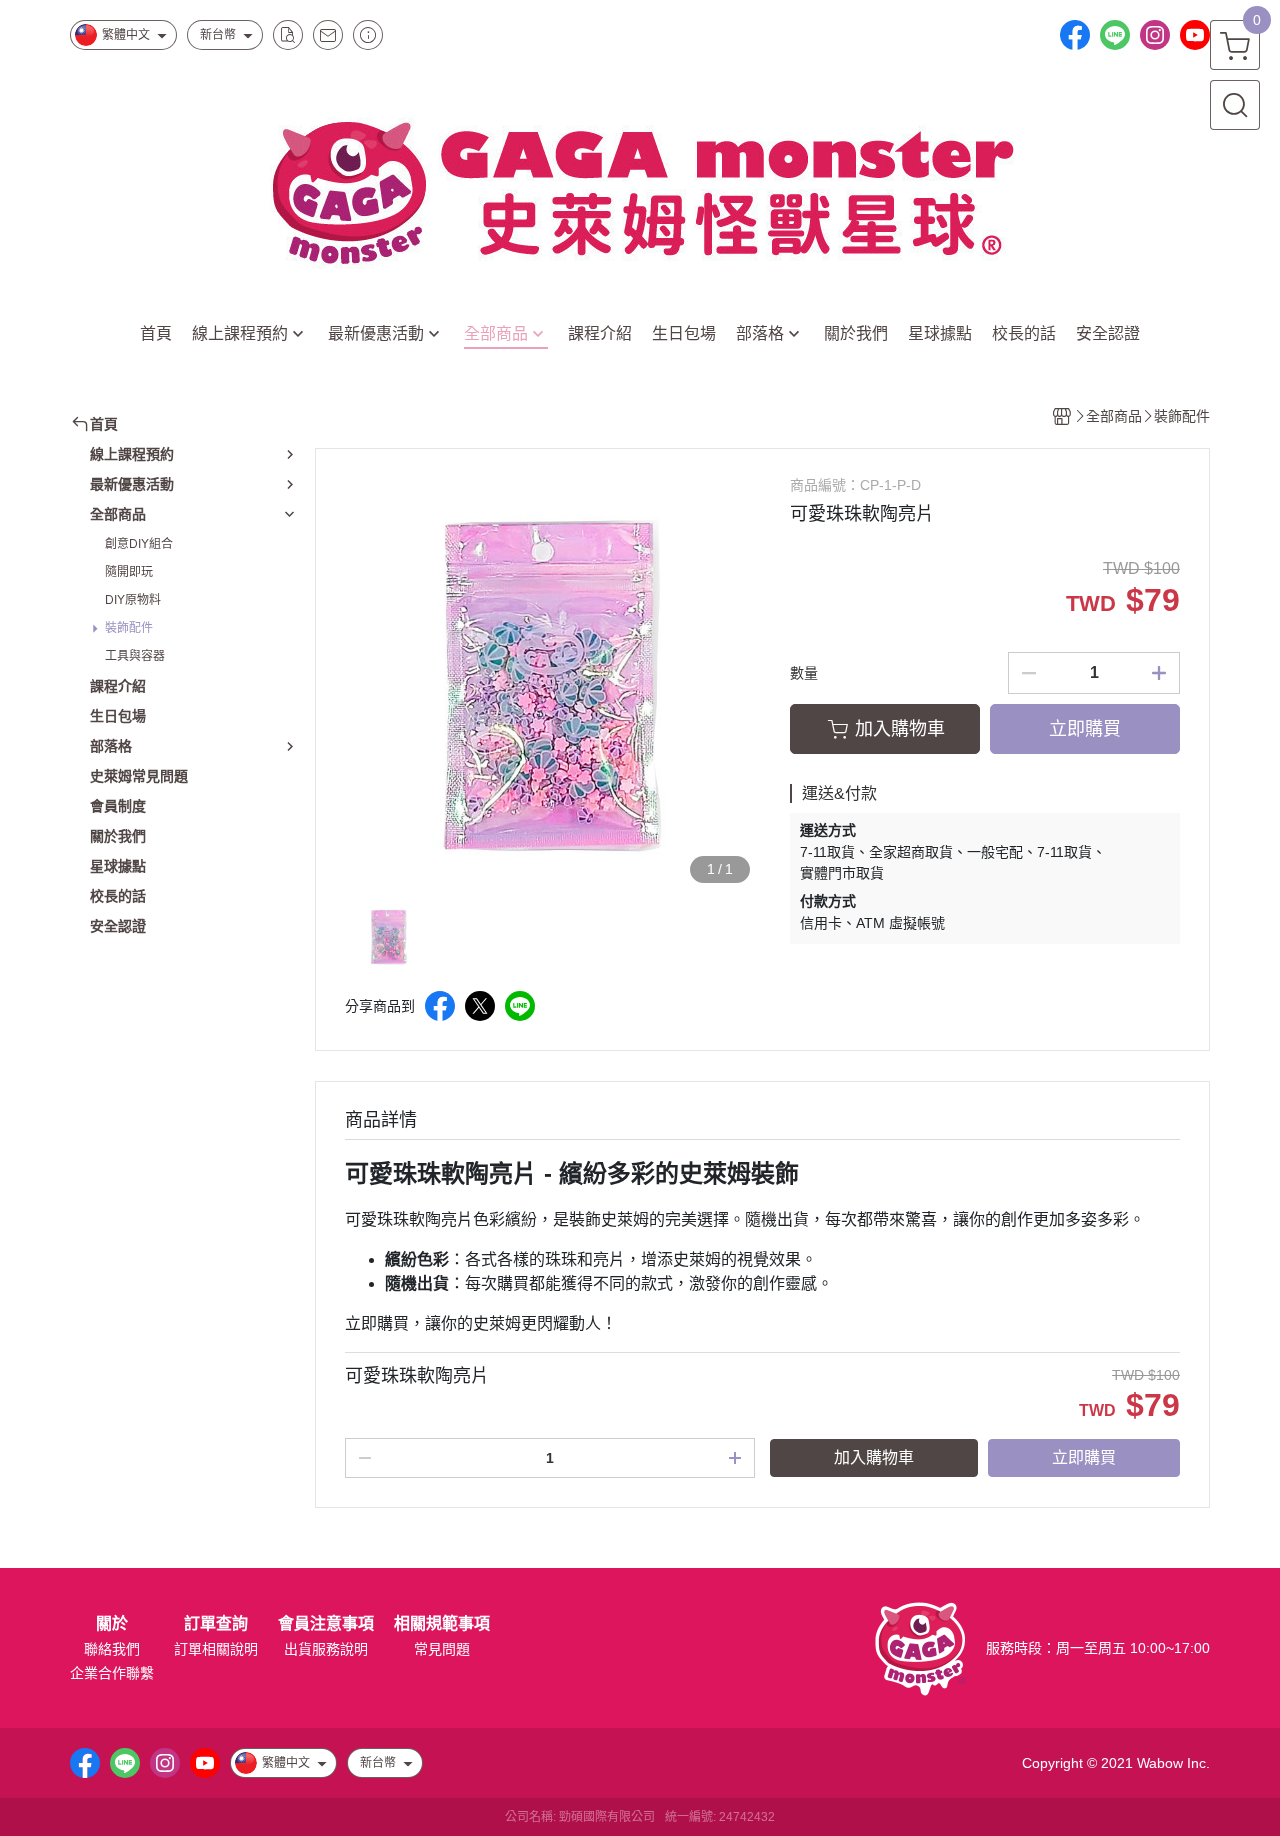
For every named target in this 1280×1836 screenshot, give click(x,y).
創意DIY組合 (139, 544)
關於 (112, 1624)
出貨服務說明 (326, 1649)
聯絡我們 (112, 1649)
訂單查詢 (216, 1624)
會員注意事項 (326, 1624)
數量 (804, 673)
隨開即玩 (129, 572)
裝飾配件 (129, 628)
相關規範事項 (442, 1624)
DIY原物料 (133, 600)
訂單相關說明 (216, 1649)
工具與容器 (135, 656)
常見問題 (442, 1649)
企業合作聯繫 (112, 1673)
